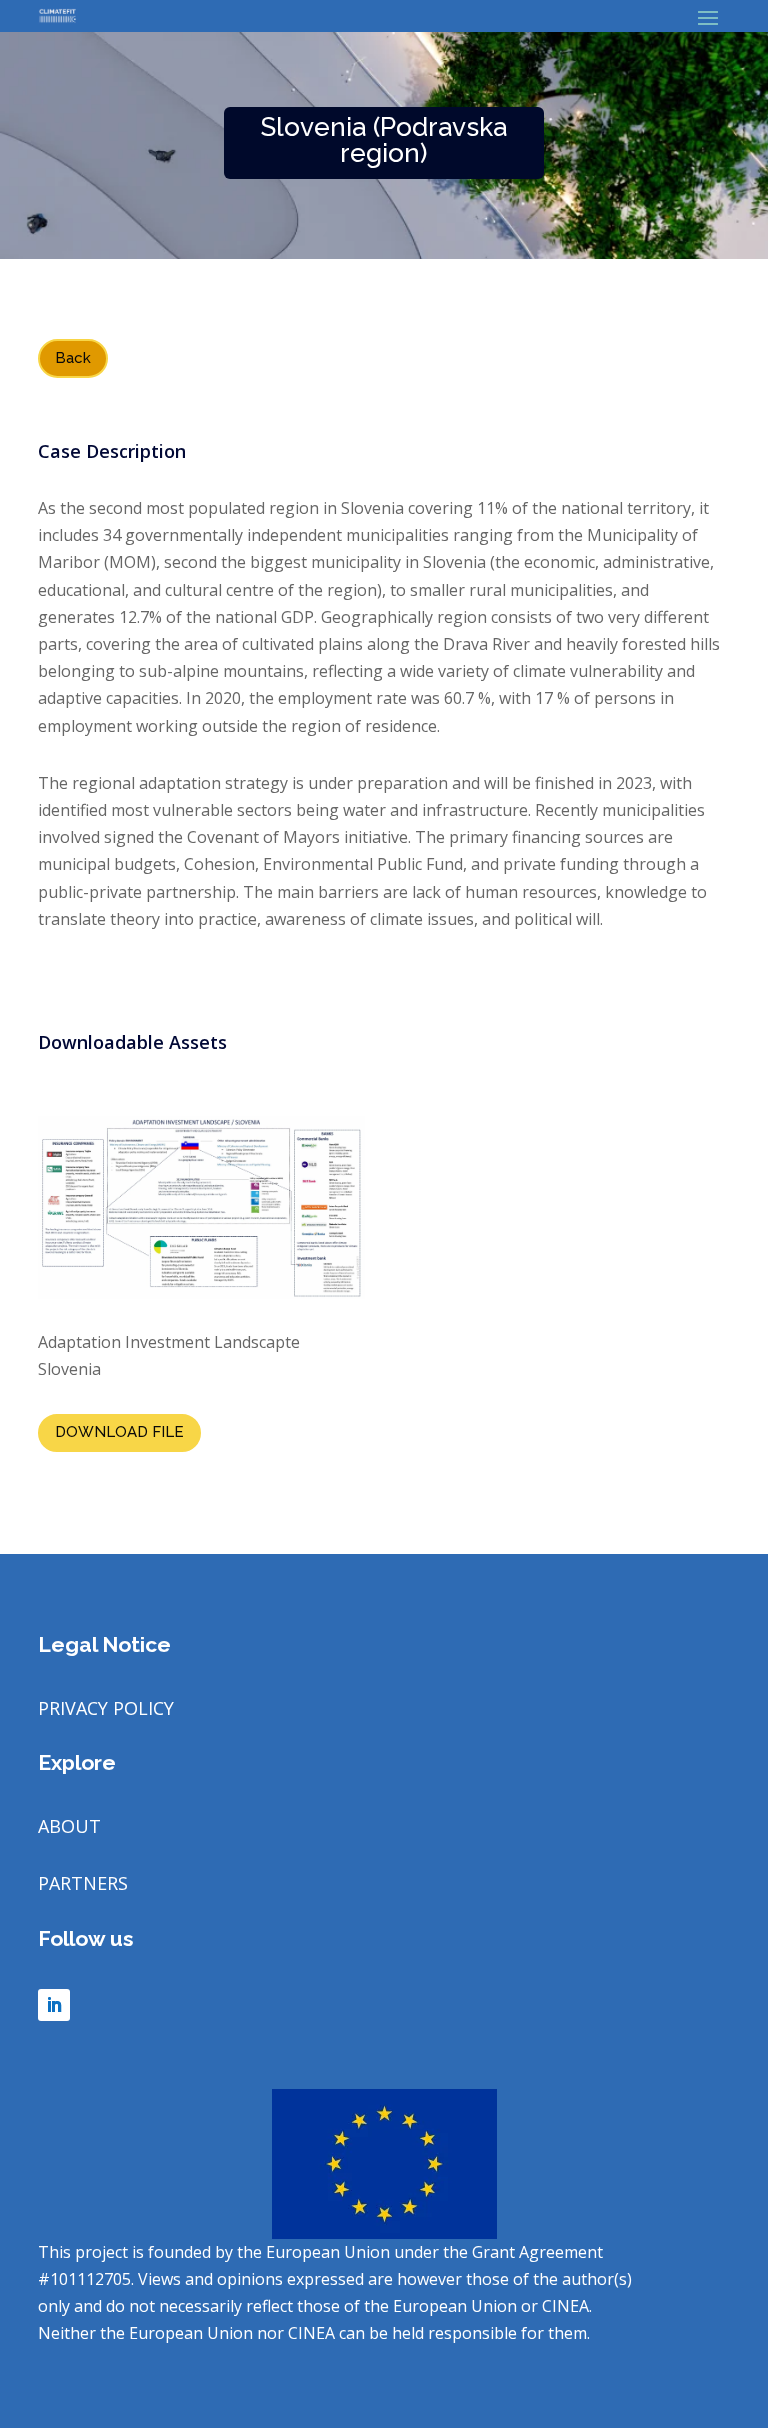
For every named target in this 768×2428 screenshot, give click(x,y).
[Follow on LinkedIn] (54, 2005)
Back (73, 358)
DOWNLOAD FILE (119, 1432)
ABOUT (69, 1826)
